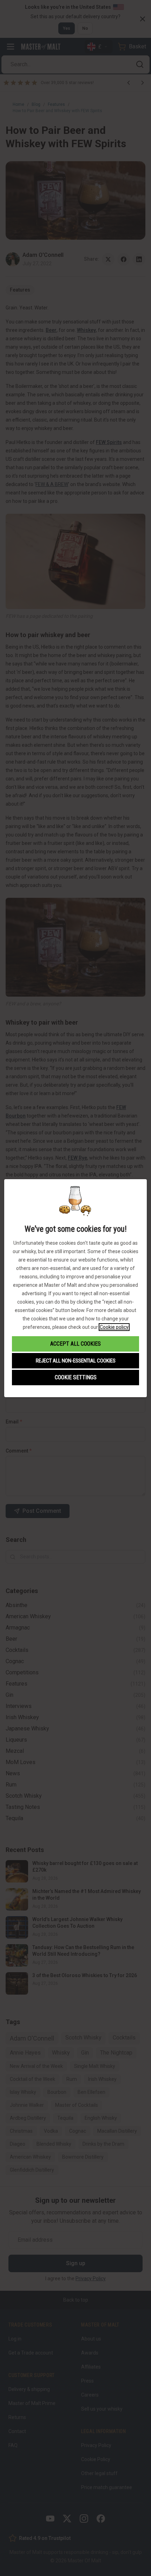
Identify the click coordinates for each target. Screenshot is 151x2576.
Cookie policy (114, 1327)
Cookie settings (76, 1377)
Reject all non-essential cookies (76, 1361)
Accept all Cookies (75, 1344)
